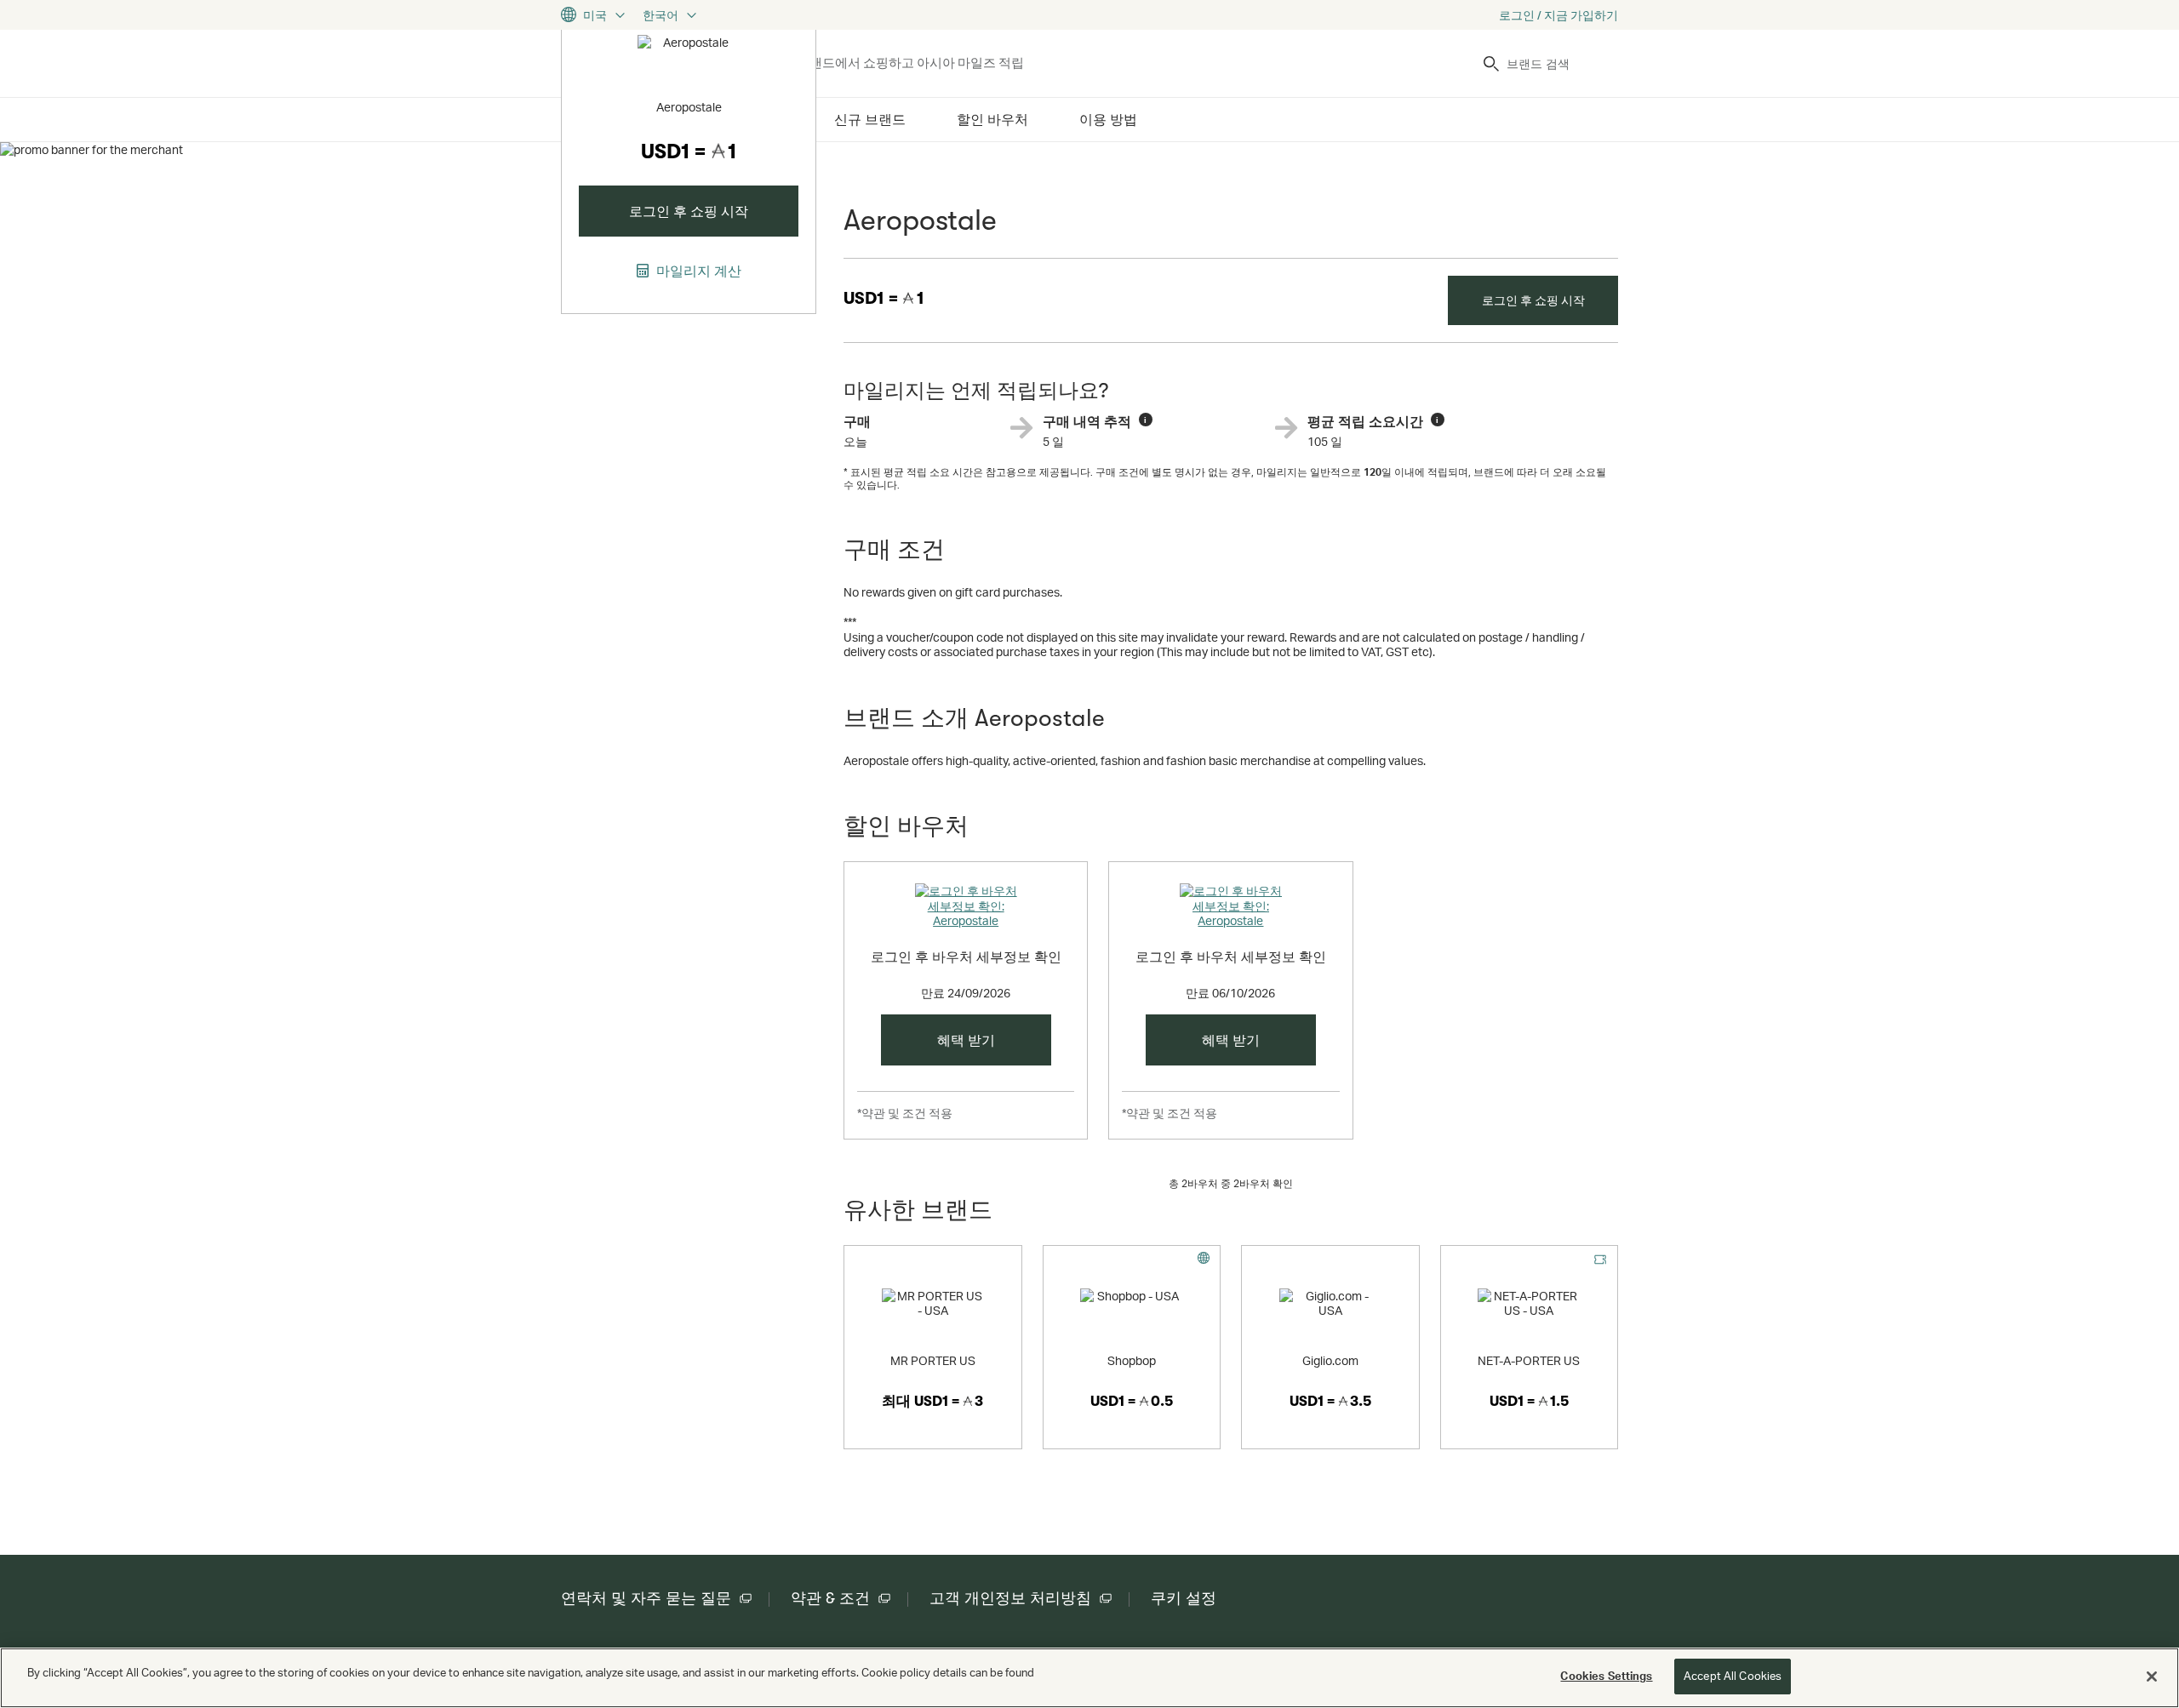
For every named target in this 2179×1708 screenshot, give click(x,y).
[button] (966, 1040)
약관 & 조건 (830, 1598)
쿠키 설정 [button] (1184, 1598)
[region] (1089, 1678)
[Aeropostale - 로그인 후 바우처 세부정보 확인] (966, 909)
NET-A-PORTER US (1529, 1360)
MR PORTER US (933, 1360)
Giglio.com (1330, 1360)
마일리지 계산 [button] (697, 271)
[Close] (2152, 1677)
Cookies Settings (1606, 1676)
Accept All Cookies (1733, 1676)
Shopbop (1132, 1360)
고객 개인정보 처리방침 (1010, 1598)
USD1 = (884, 298)
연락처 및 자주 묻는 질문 (646, 1598)
